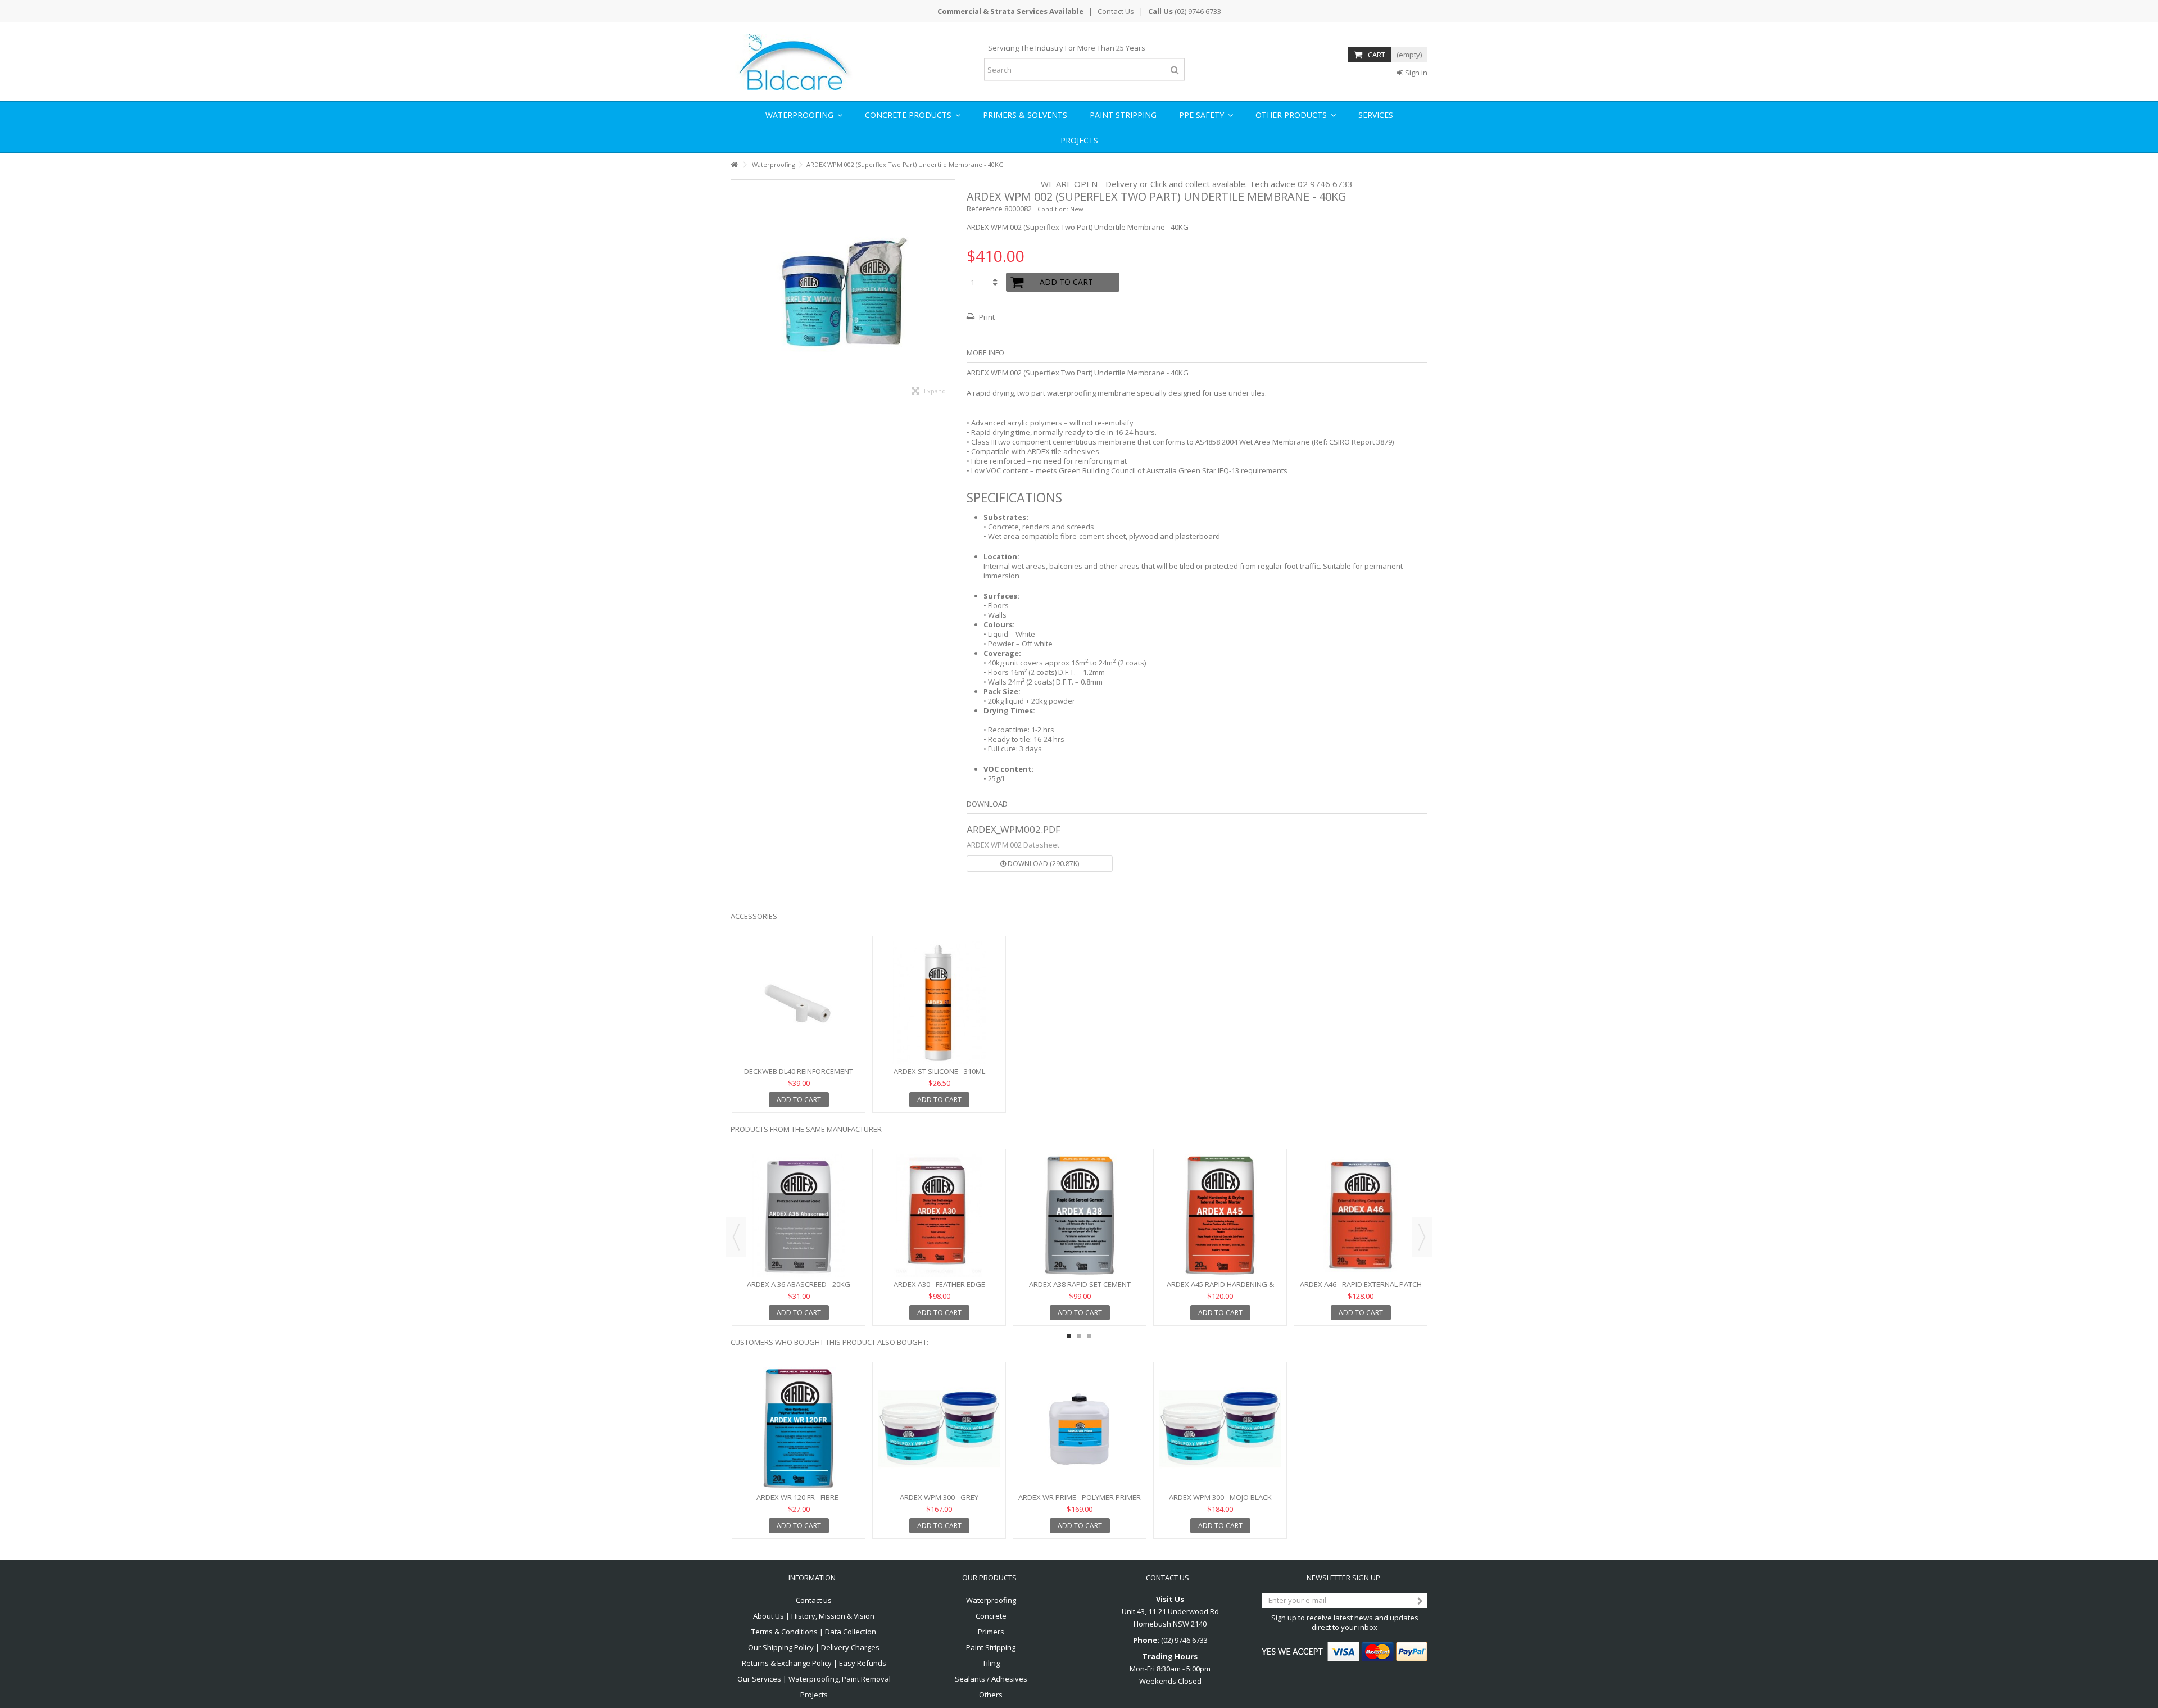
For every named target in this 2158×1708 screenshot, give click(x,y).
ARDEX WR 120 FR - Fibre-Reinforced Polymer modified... (799, 1502)
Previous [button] (736, 1237)
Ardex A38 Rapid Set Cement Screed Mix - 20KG (1080, 1289)
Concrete (991, 1616)
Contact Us (1116, 11)
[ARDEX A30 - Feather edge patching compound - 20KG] (939, 1216)
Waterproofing (991, 1600)
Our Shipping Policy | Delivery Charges (814, 1648)
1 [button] (1069, 1336)
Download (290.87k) (1042, 864)
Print (986, 317)
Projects (814, 1695)
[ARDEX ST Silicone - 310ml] (939, 1003)
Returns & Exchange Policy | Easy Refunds (814, 1663)
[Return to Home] (734, 165)
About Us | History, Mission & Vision (814, 1616)
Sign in (1415, 73)
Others (991, 1695)
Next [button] (1422, 1237)
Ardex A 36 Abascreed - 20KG (799, 1284)
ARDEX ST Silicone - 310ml (939, 1071)
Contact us (814, 1600)
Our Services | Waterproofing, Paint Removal (814, 1679)
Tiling (991, 1663)
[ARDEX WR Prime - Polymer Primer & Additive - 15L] (1080, 1429)
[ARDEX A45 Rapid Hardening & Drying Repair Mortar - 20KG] (1220, 1216)
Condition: (1053, 209)
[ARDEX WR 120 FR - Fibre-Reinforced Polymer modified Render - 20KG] (799, 1429)
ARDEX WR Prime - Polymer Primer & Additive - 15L (1080, 1502)
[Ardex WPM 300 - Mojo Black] (1220, 1429)
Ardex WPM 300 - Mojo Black (1220, 1497)
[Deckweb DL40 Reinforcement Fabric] (799, 1003)
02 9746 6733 (1325, 184)
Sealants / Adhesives (991, 1679)
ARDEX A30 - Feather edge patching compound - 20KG (939, 1289)
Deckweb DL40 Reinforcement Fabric (799, 1076)
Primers (991, 1632)
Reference (985, 209)
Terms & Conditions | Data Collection (814, 1632)
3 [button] (1089, 1336)
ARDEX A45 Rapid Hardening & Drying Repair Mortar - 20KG (1220, 1289)
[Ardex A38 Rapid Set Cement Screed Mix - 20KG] (1080, 1216)
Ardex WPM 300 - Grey (939, 1497)
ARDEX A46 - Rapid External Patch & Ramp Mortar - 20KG (1361, 1289)
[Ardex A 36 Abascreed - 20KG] (799, 1216)
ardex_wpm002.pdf (1014, 829)
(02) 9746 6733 (1198, 11)
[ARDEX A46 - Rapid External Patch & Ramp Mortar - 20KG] (1361, 1216)
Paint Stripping (991, 1648)
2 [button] (1079, 1336)
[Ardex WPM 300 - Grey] (939, 1429)
